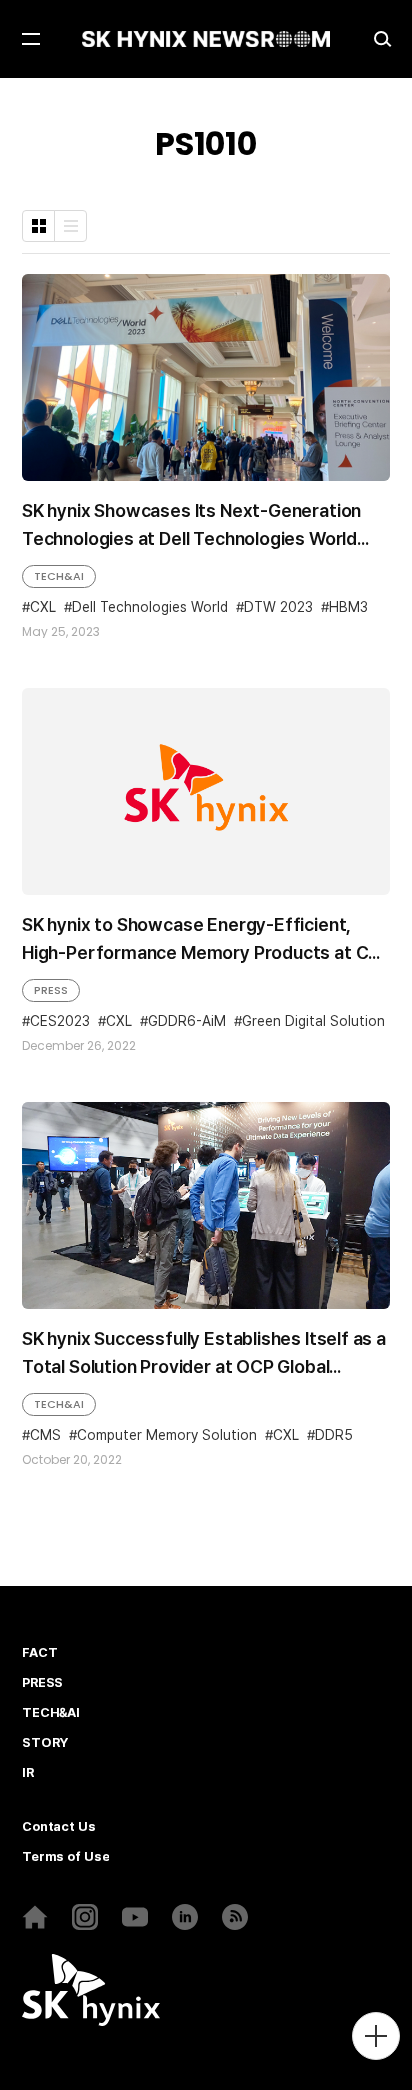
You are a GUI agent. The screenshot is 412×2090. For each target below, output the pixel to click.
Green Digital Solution (313, 1021)
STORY (45, 1743)
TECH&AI (59, 576)
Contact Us (59, 1827)
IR (28, 1773)
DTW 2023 (278, 607)
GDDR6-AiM (187, 1021)
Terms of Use (65, 1857)
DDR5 (334, 1435)
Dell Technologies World (150, 607)
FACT (39, 1653)
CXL (43, 607)
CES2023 (60, 1021)
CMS (45, 1435)
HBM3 (348, 607)
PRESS (51, 990)
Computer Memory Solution (167, 1435)
